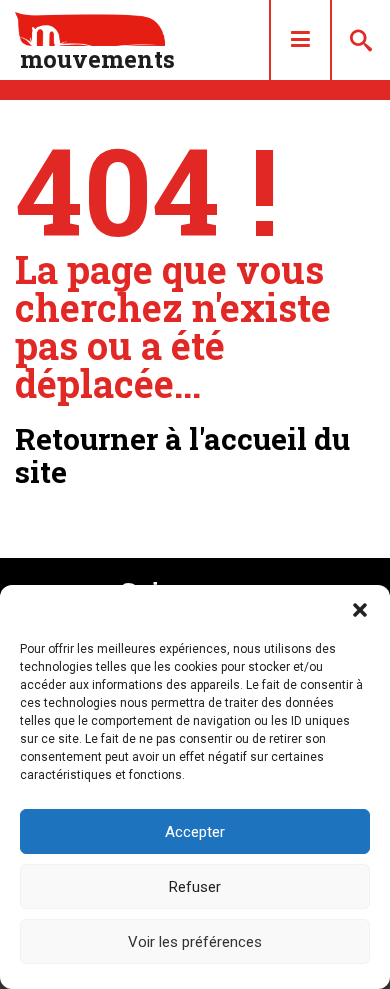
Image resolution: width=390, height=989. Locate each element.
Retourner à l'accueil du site (182, 455)
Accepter (195, 832)
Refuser (195, 887)
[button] (360, 610)
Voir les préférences (195, 942)
